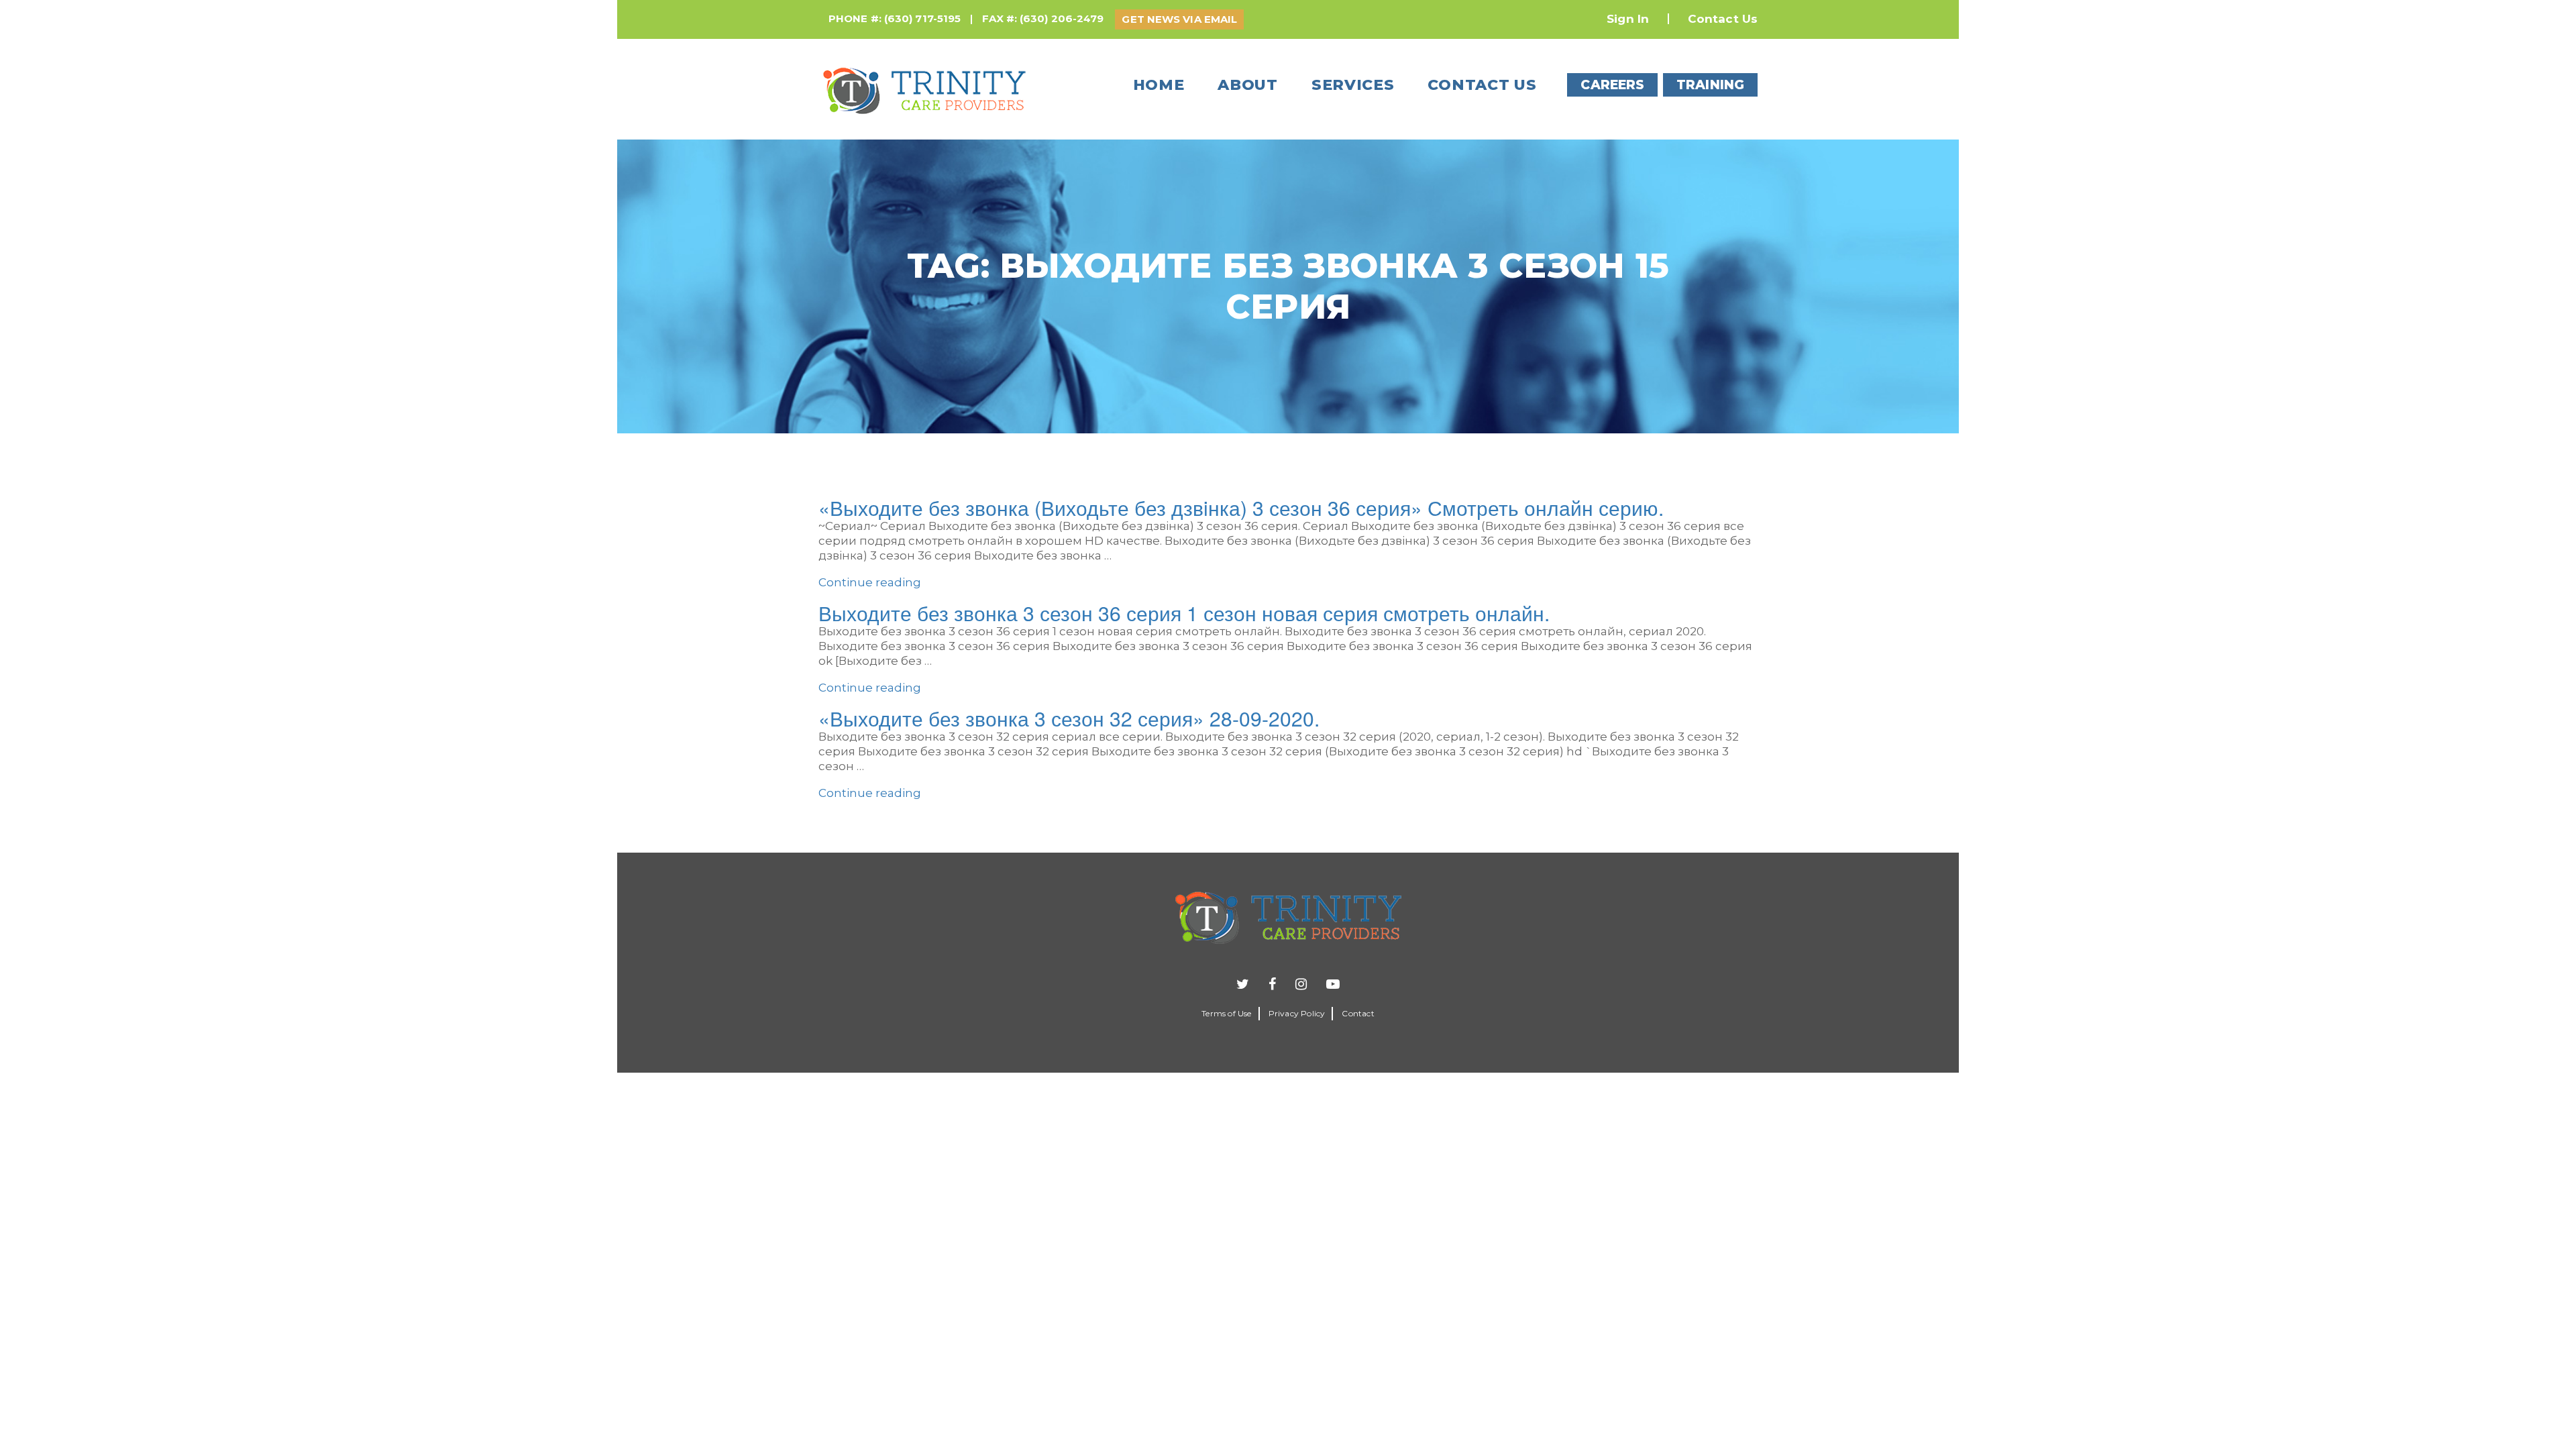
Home (1159, 85)
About (1248, 85)
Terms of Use (1226, 1013)
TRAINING (1710, 85)
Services (1353, 85)
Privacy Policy (1297, 1013)
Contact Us (1723, 19)
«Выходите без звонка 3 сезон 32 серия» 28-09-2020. (1069, 718)
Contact (1358, 1013)
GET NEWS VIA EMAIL (1179, 19)
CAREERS (1612, 85)
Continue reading (870, 582)
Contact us (1482, 85)
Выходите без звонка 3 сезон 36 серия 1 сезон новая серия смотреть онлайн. (1184, 613)
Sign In (1628, 19)
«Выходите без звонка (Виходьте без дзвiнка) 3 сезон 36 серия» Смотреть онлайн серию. (1241, 507)
